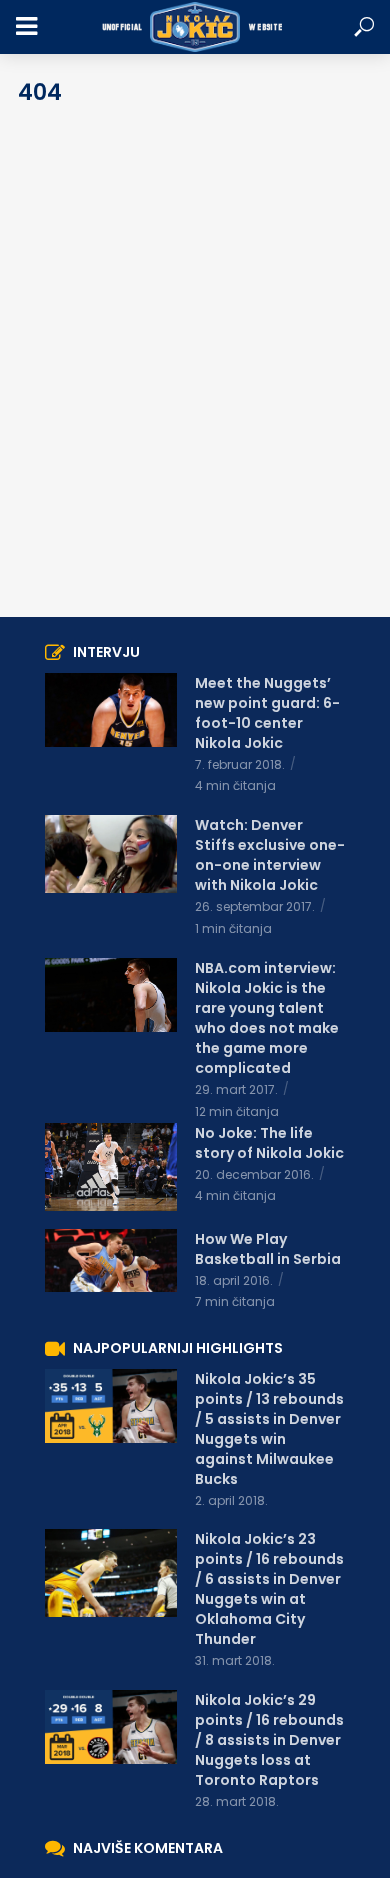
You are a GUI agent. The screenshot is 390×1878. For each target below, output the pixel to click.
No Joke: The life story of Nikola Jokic (269, 1143)
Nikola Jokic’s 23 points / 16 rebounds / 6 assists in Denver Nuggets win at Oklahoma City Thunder (269, 1589)
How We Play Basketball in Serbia (268, 1249)
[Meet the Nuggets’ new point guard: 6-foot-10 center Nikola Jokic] (111, 710)
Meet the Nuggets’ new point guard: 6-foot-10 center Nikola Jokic (267, 713)
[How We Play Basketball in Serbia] (111, 1260)
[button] (364, 27)
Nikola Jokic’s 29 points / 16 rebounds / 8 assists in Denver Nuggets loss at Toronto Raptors (269, 1740)
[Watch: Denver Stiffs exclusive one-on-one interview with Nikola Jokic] (111, 854)
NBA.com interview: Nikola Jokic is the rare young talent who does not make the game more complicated (267, 1018)
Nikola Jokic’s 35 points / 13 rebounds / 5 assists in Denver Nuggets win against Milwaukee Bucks (269, 1429)
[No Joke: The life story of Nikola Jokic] (111, 1167)
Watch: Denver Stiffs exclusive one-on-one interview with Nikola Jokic (270, 855)
